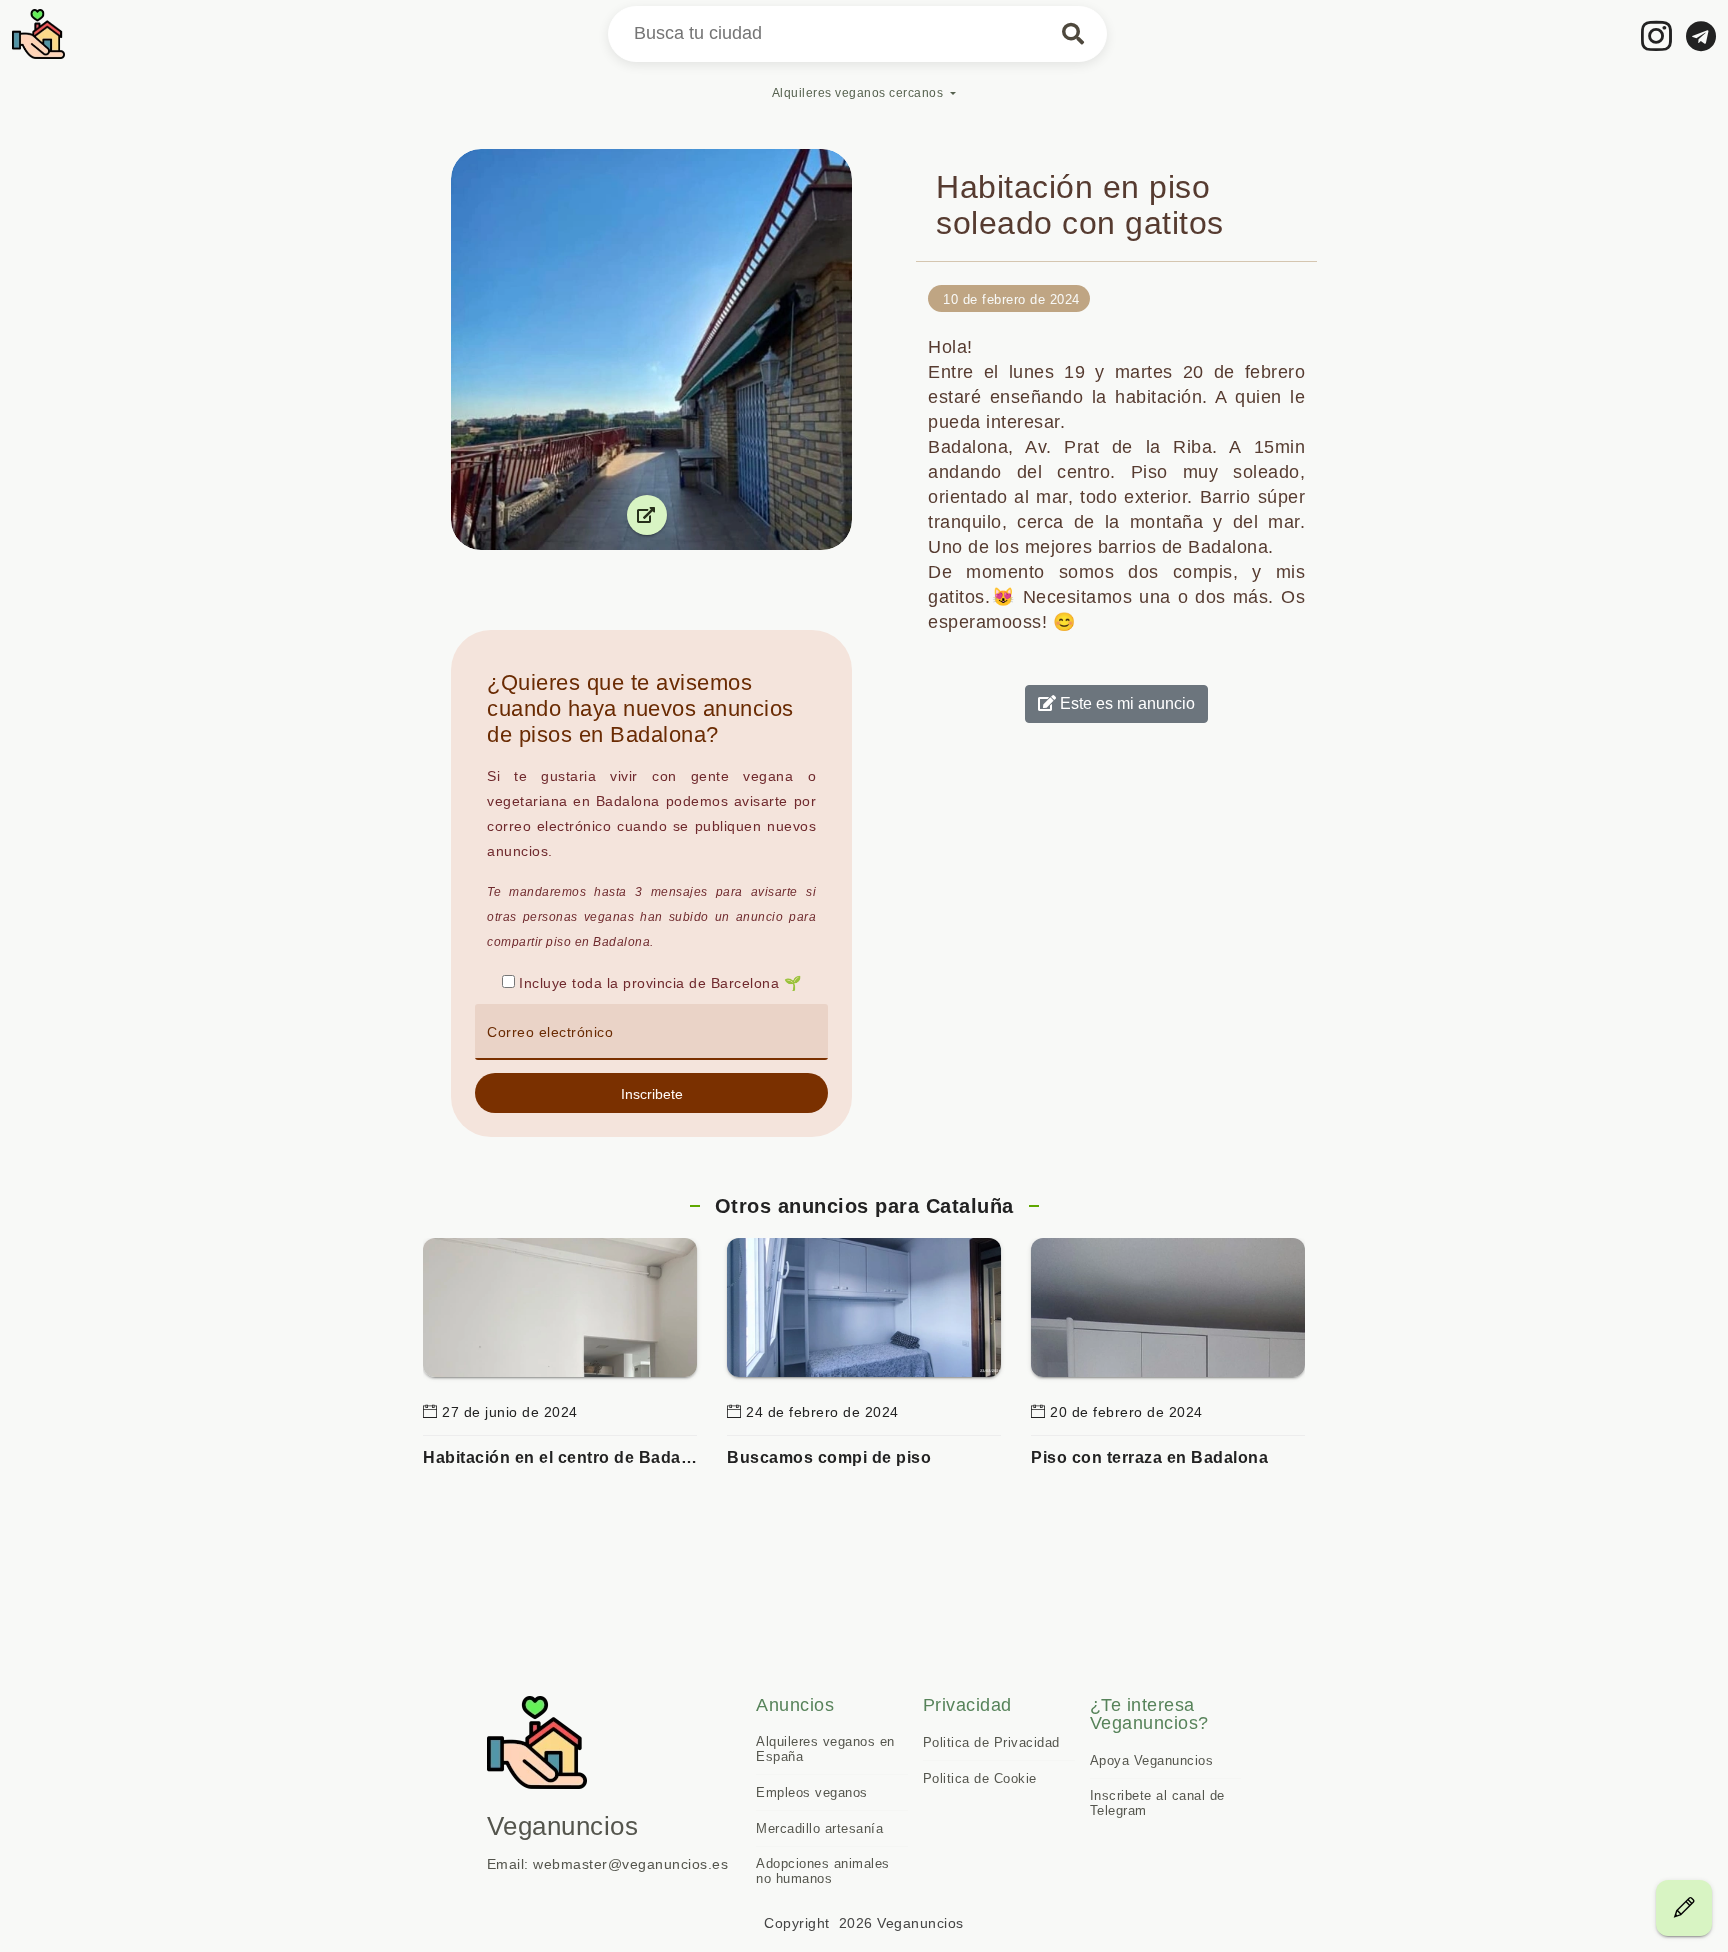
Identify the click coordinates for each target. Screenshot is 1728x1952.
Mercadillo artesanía (819, 1828)
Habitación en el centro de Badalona (560, 1457)
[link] (1657, 35)
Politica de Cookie (980, 1778)
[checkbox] (508, 981)
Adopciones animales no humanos (823, 1871)
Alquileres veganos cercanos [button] (858, 93)
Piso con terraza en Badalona (1149, 1457)
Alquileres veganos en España (825, 1749)
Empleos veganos (812, 1792)
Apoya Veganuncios (1152, 1760)
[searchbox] (857, 34)
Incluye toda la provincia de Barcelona (649, 983)
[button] (651, 1093)
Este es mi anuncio (1125, 703)
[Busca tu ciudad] (1073, 34)
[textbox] (651, 1032)
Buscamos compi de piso (829, 1457)
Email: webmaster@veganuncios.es (608, 1864)
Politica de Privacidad (991, 1742)
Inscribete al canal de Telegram (1157, 1803)
